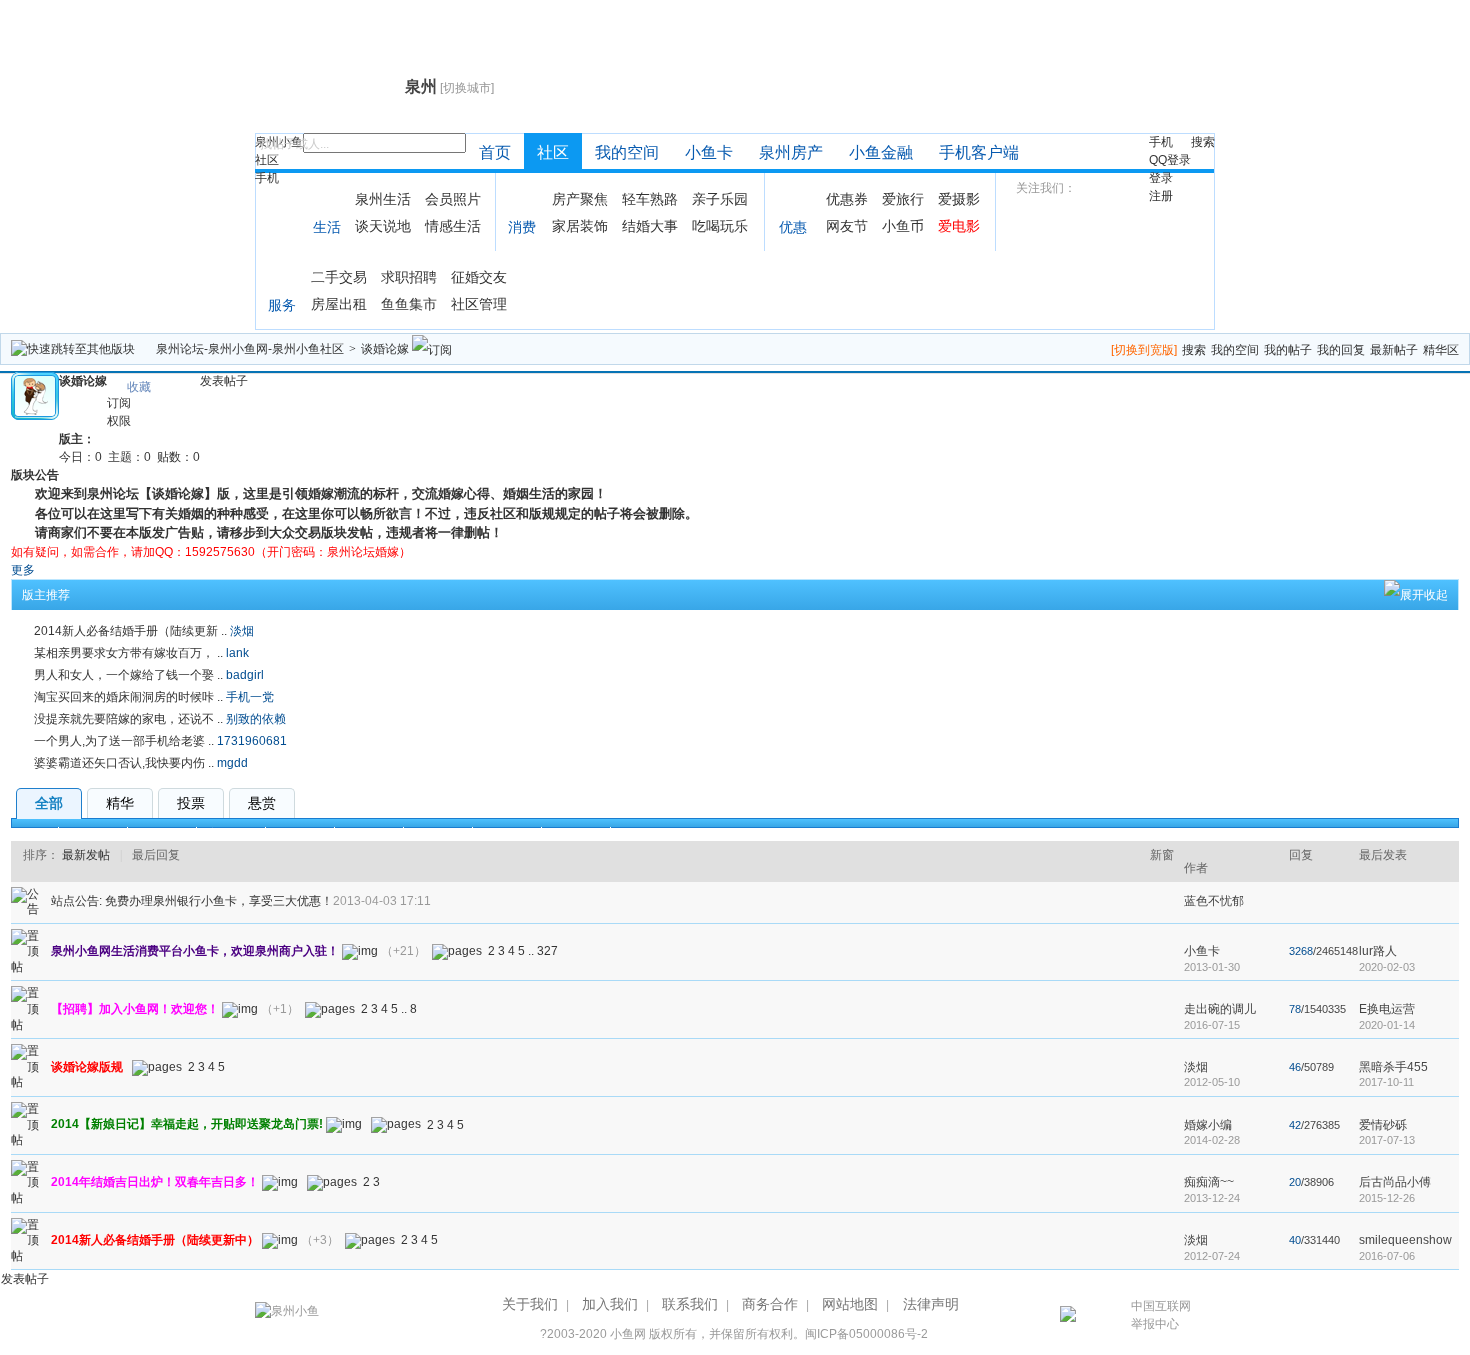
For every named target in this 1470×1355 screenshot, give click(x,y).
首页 (495, 152)
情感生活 (453, 226)
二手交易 (339, 277)
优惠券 (847, 199)
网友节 (847, 226)
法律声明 (931, 1304)
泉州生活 (383, 199)
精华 (120, 803)
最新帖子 (1394, 350)
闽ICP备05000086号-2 (866, 1334)
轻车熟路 (650, 199)
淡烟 (242, 631)
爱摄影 (959, 199)
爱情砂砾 (1383, 1125)
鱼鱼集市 (409, 304)
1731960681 (252, 741)
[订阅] (432, 349)
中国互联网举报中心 (1161, 1315)
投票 (191, 803)
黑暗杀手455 (1393, 1067)
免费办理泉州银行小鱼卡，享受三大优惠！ (219, 901)
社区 (267, 160)
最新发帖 (86, 855)
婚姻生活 (300, 834)
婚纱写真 (162, 834)
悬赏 (262, 803)
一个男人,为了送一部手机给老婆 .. (124, 741)
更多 (23, 570)
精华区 (1441, 350)
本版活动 (576, 834)
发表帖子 (224, 381)
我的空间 (627, 152)
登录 (1161, 178)
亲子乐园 (720, 199)
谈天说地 (383, 226)
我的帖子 (1288, 350)
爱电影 (959, 226)
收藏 (139, 387)
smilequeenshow (1405, 1240)
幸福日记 (93, 834)
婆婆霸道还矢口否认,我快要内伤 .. (124, 763)
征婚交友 (479, 277)
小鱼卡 (709, 152)
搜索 (1203, 142)
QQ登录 (1170, 160)
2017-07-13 (1387, 1140)
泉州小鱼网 (327, 86)
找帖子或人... (294, 144)
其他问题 (507, 834)
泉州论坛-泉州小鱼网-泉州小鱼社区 (250, 349)
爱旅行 (903, 199)
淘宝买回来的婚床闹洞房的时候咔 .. (128, 697)
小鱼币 (903, 226)
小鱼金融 (881, 152)
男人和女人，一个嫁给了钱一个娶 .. (128, 675)
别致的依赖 (256, 719)
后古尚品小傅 (1395, 1182)
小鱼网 (628, 1334)
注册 (1161, 196)
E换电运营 (1387, 1009)
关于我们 (530, 1304)
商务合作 (770, 1304)
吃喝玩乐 (720, 226)
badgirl (245, 675)
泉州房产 (791, 152)
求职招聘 (409, 277)
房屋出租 (339, 304)
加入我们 (610, 1304)
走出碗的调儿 (1220, 1009)
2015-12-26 (1387, 1198)
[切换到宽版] (1144, 350)
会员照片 (453, 199)
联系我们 (690, 1304)
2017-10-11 (1386, 1082)
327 (547, 951)
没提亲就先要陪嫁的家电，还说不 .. (128, 719)
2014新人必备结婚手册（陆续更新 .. (130, 631)
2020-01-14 (1387, 1025)
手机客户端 (979, 152)
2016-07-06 (1387, 1256)
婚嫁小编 (1208, 1125)
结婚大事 (650, 226)
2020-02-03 (1387, 967)
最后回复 (156, 855)
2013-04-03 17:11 (382, 901)
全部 (49, 803)
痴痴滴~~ (1209, 1182)
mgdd (232, 763)
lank (237, 653)
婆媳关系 (369, 834)
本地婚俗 (438, 834)
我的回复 (1341, 350)
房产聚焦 (580, 199)
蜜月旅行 (231, 834)
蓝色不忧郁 (1214, 901)
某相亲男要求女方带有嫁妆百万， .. (128, 653)
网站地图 (850, 1304)
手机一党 (250, 697)
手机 (267, 178)
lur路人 (1378, 951)
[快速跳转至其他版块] (73, 349)
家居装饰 (580, 226)
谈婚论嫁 (385, 349)
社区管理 (479, 304)
